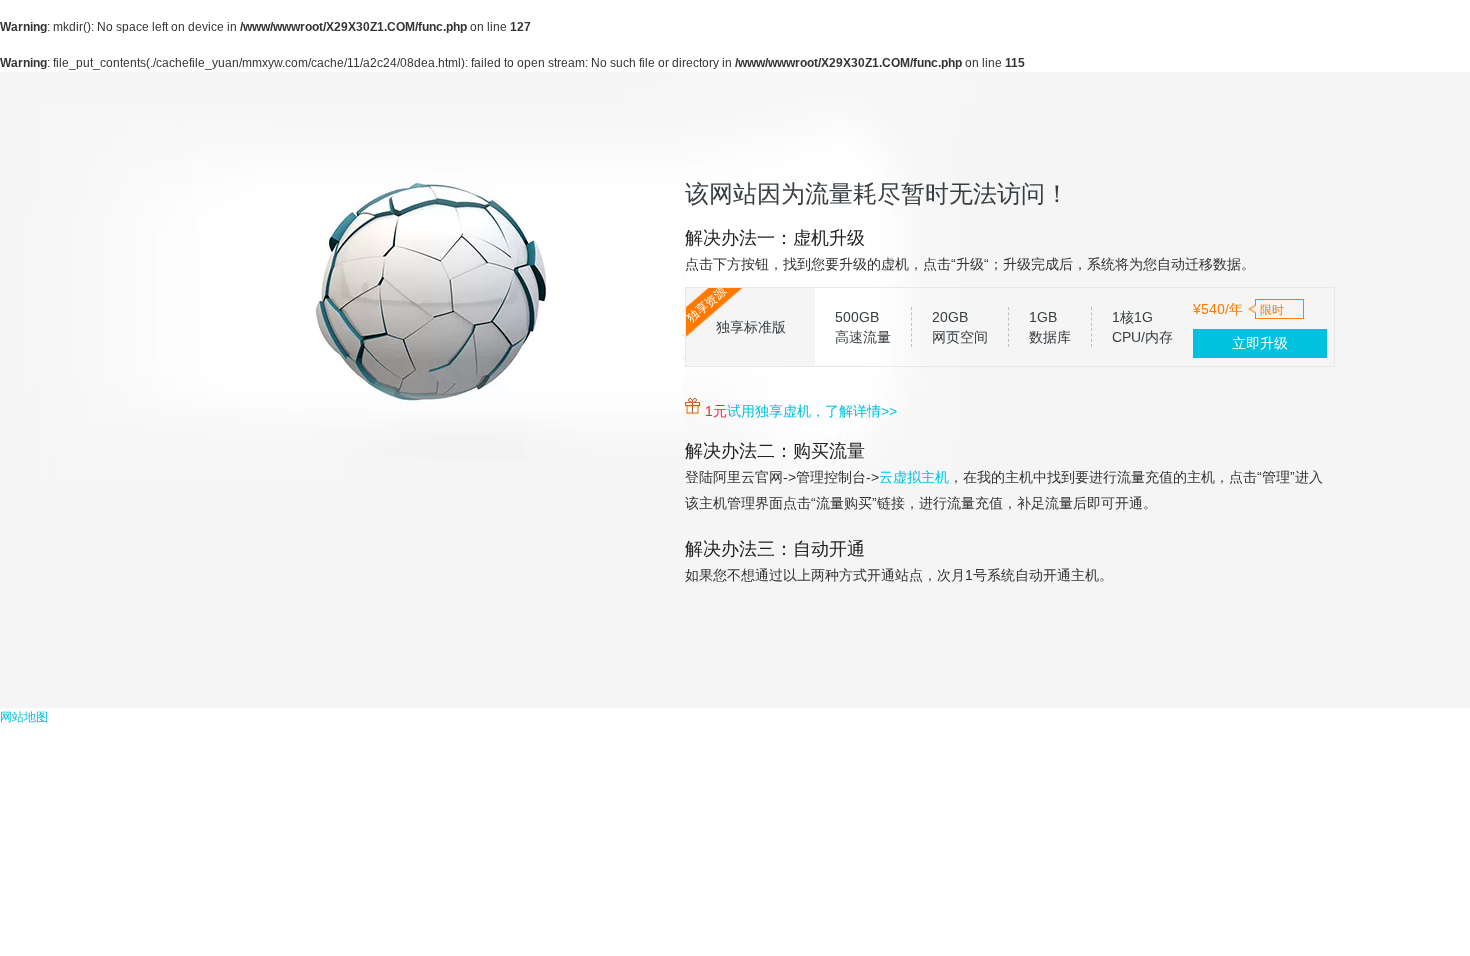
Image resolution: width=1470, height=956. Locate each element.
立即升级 (1260, 343)
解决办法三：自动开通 (775, 549)
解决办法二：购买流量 (775, 451)
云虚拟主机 (914, 477)
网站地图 (24, 717)
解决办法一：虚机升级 (775, 238)
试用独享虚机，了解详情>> (812, 411)
